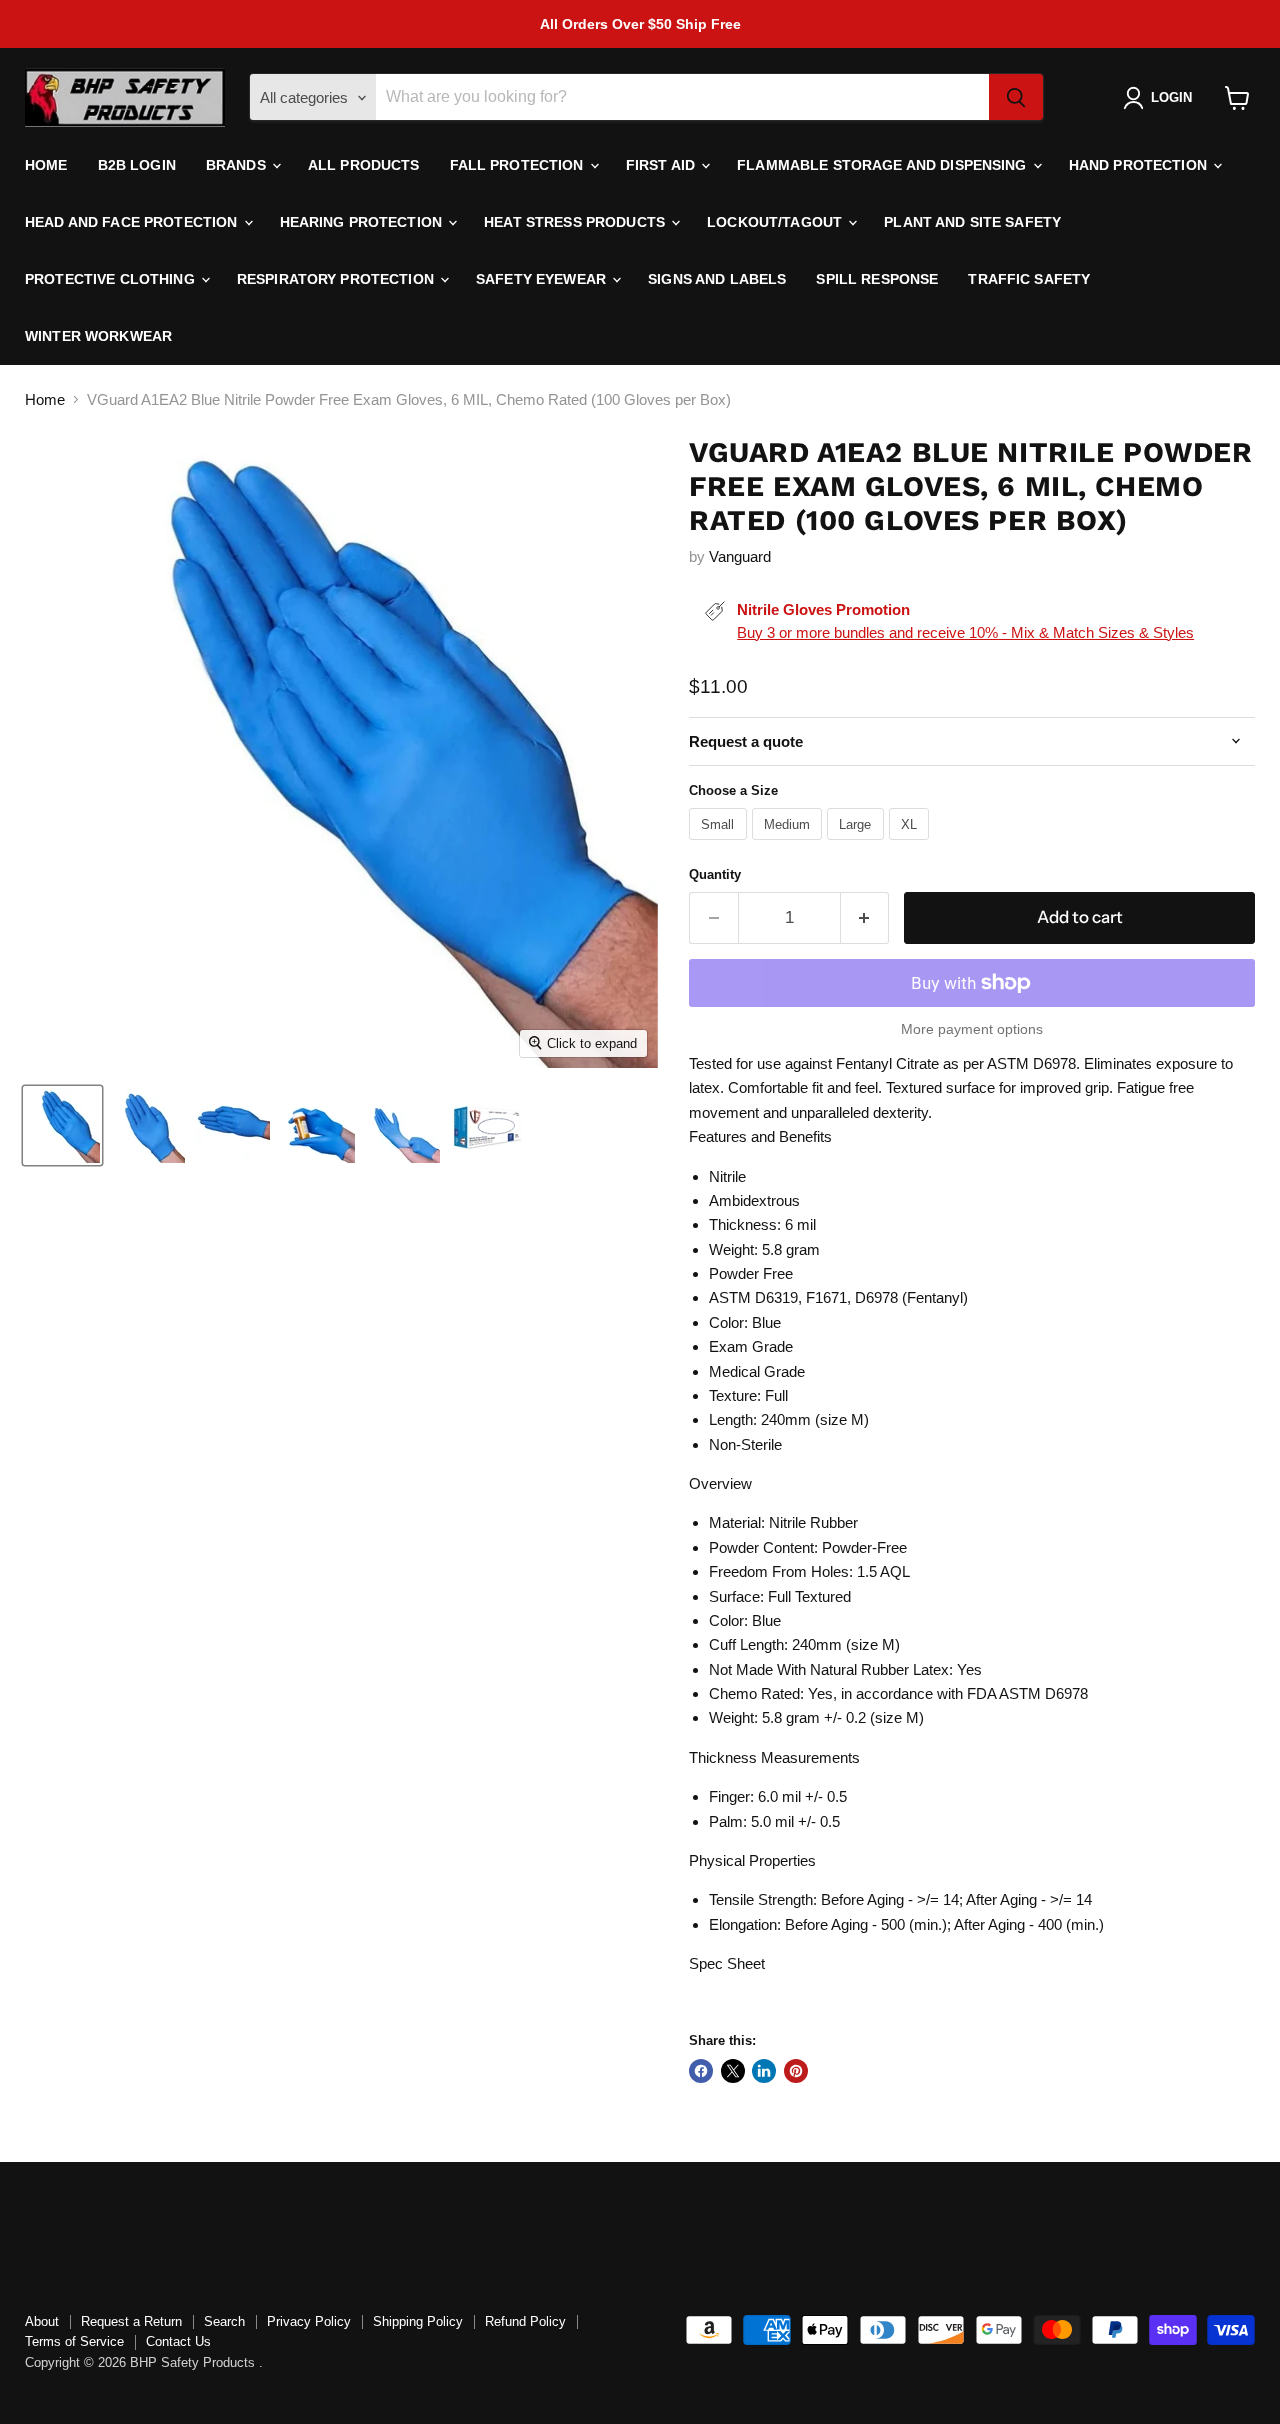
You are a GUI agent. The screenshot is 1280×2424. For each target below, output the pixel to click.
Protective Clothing (112, 279)
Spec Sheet (727, 1963)
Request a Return (131, 2321)
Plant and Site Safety (972, 222)
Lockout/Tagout (776, 222)
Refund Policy (525, 2321)
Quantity (715, 874)
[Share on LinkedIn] (764, 2071)
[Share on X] (733, 2071)
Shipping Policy (418, 2321)
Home (46, 165)
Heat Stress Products (576, 222)
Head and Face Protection (133, 222)
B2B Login (137, 165)
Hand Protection (1140, 165)
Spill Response (877, 279)
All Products (364, 165)
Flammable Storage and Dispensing (884, 165)
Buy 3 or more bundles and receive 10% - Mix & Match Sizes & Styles (965, 632)
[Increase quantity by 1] (865, 917)
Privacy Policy (309, 2321)
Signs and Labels (717, 279)
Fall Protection (519, 165)
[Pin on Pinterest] (796, 2071)
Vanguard (740, 556)
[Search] (1016, 98)
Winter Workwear (98, 336)
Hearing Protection (363, 222)
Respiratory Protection (337, 279)
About (42, 2321)
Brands (238, 165)
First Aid (662, 165)
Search (224, 2321)
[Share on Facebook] (701, 2071)
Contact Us (178, 2341)
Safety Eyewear (543, 279)
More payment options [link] (972, 1029)
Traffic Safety (1029, 279)
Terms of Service (74, 2341)
